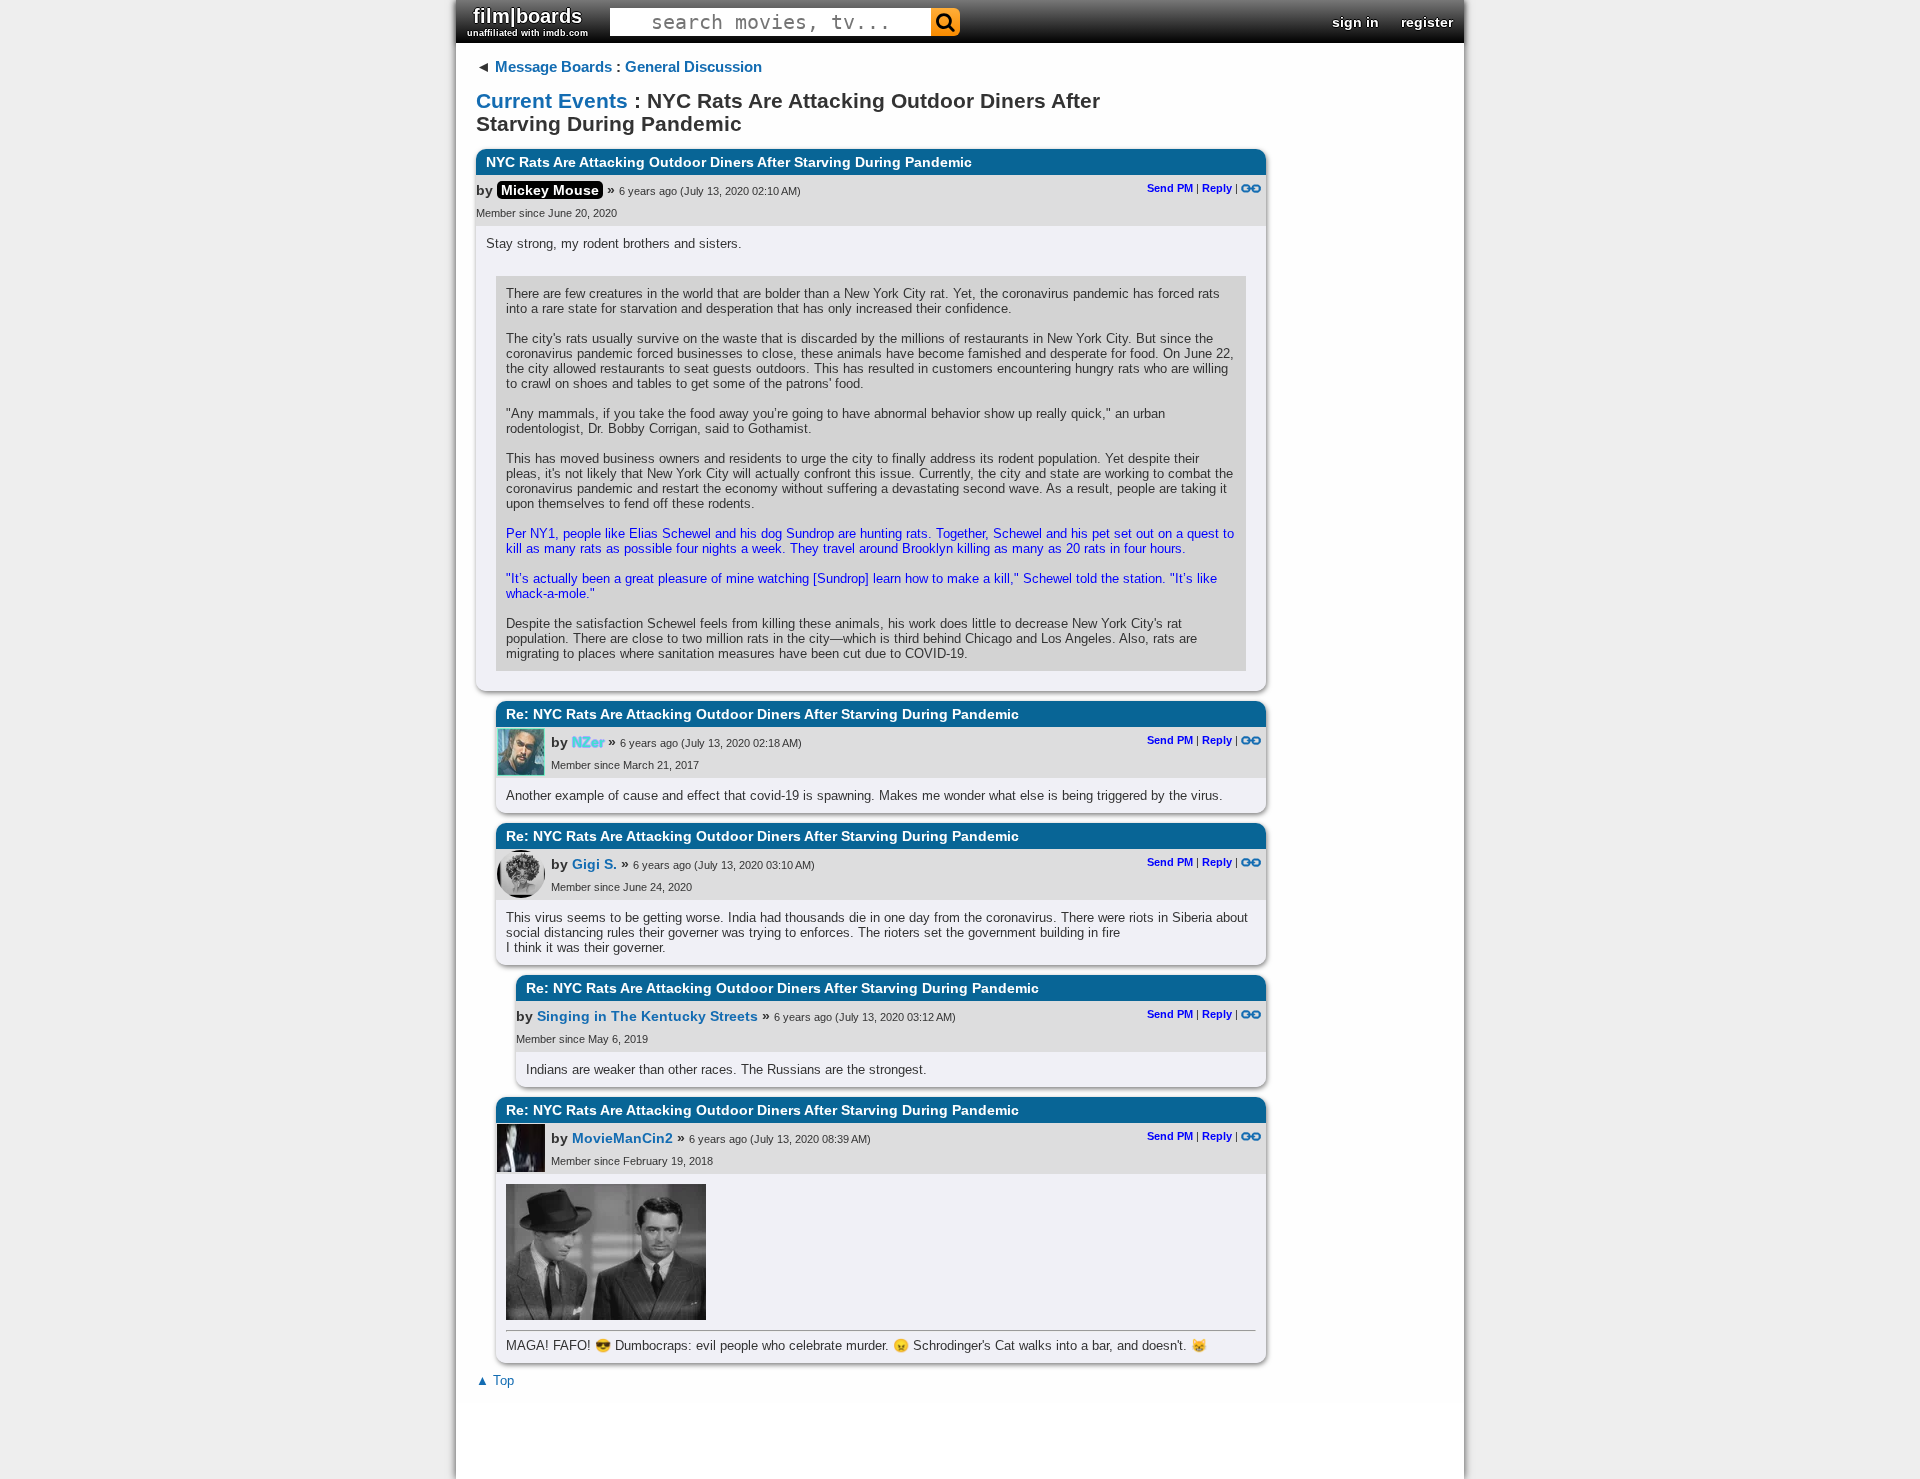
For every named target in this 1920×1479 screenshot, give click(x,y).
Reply (1217, 188)
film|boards (527, 21)
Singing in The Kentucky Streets (647, 1016)
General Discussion (693, 66)
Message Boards (553, 66)
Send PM (1170, 188)
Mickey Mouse (550, 190)
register (1427, 22)
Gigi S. (594, 864)
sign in (1355, 22)
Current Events (552, 100)
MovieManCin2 (622, 1138)
